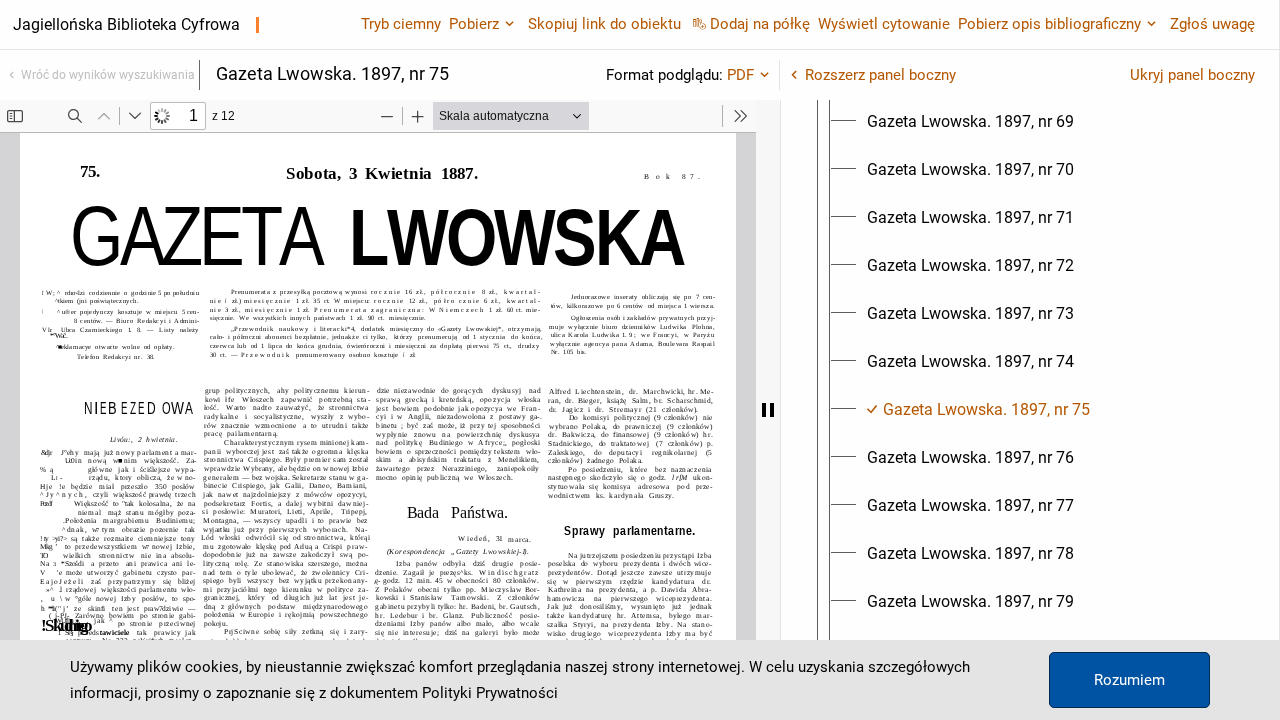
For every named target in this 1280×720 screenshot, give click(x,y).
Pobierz (474, 24)
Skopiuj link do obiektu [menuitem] (604, 24)
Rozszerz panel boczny (880, 75)
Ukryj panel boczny (1192, 75)
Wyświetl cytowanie (884, 24)
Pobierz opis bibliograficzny (1049, 24)
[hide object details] (768, 410)
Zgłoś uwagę (1212, 24)
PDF (740, 75)
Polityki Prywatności (490, 693)
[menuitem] (970, 122)
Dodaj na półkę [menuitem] (760, 24)
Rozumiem (1129, 680)
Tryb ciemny (401, 24)
